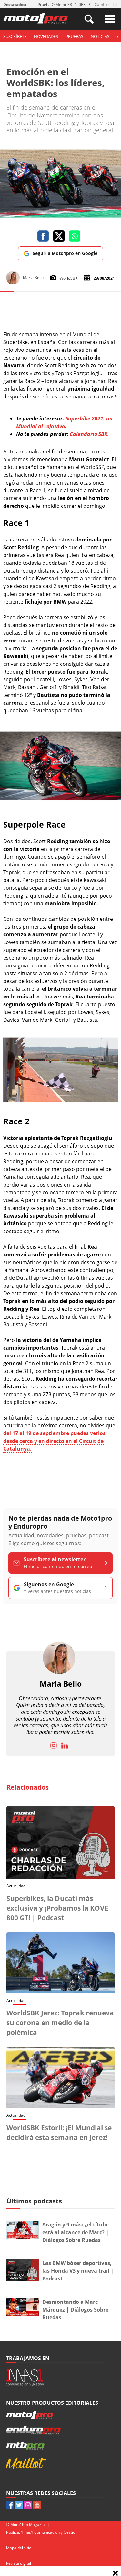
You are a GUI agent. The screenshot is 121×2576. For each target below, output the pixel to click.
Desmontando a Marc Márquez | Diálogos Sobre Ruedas (75, 2310)
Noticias (100, 36)
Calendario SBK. (89, 434)
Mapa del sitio (19, 2548)
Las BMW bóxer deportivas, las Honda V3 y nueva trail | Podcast (78, 2271)
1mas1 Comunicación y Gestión (49, 2532)
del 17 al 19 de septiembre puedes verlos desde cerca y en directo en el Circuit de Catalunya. (54, 1441)
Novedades (46, 36)
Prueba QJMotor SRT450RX (62, 4)
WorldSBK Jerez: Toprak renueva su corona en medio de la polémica (60, 2023)
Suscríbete (15, 36)
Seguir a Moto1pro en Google (65, 253)
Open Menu (110, 19)
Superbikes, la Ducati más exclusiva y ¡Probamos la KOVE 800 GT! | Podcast (57, 1908)
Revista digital (19, 2563)
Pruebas (74, 36)
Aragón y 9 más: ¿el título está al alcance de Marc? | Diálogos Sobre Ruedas (76, 2232)
